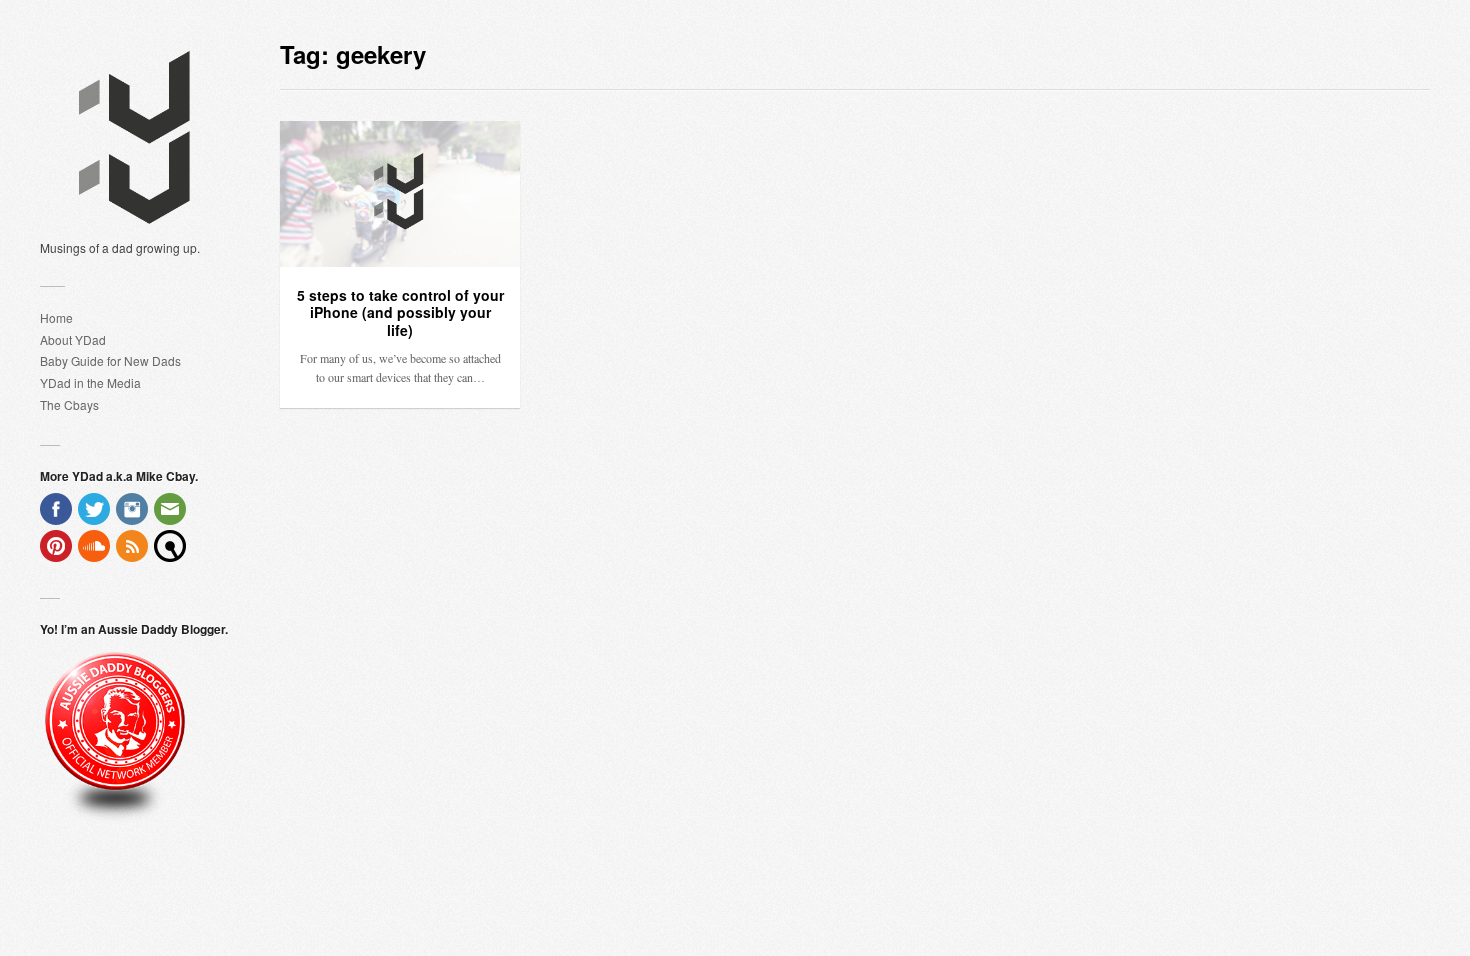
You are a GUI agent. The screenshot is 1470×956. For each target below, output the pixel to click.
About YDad (73, 339)
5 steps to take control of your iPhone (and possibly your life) (400, 312)
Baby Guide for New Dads (110, 360)
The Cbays (69, 404)
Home (56, 317)
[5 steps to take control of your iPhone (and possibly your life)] (400, 194)
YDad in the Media (90, 382)
